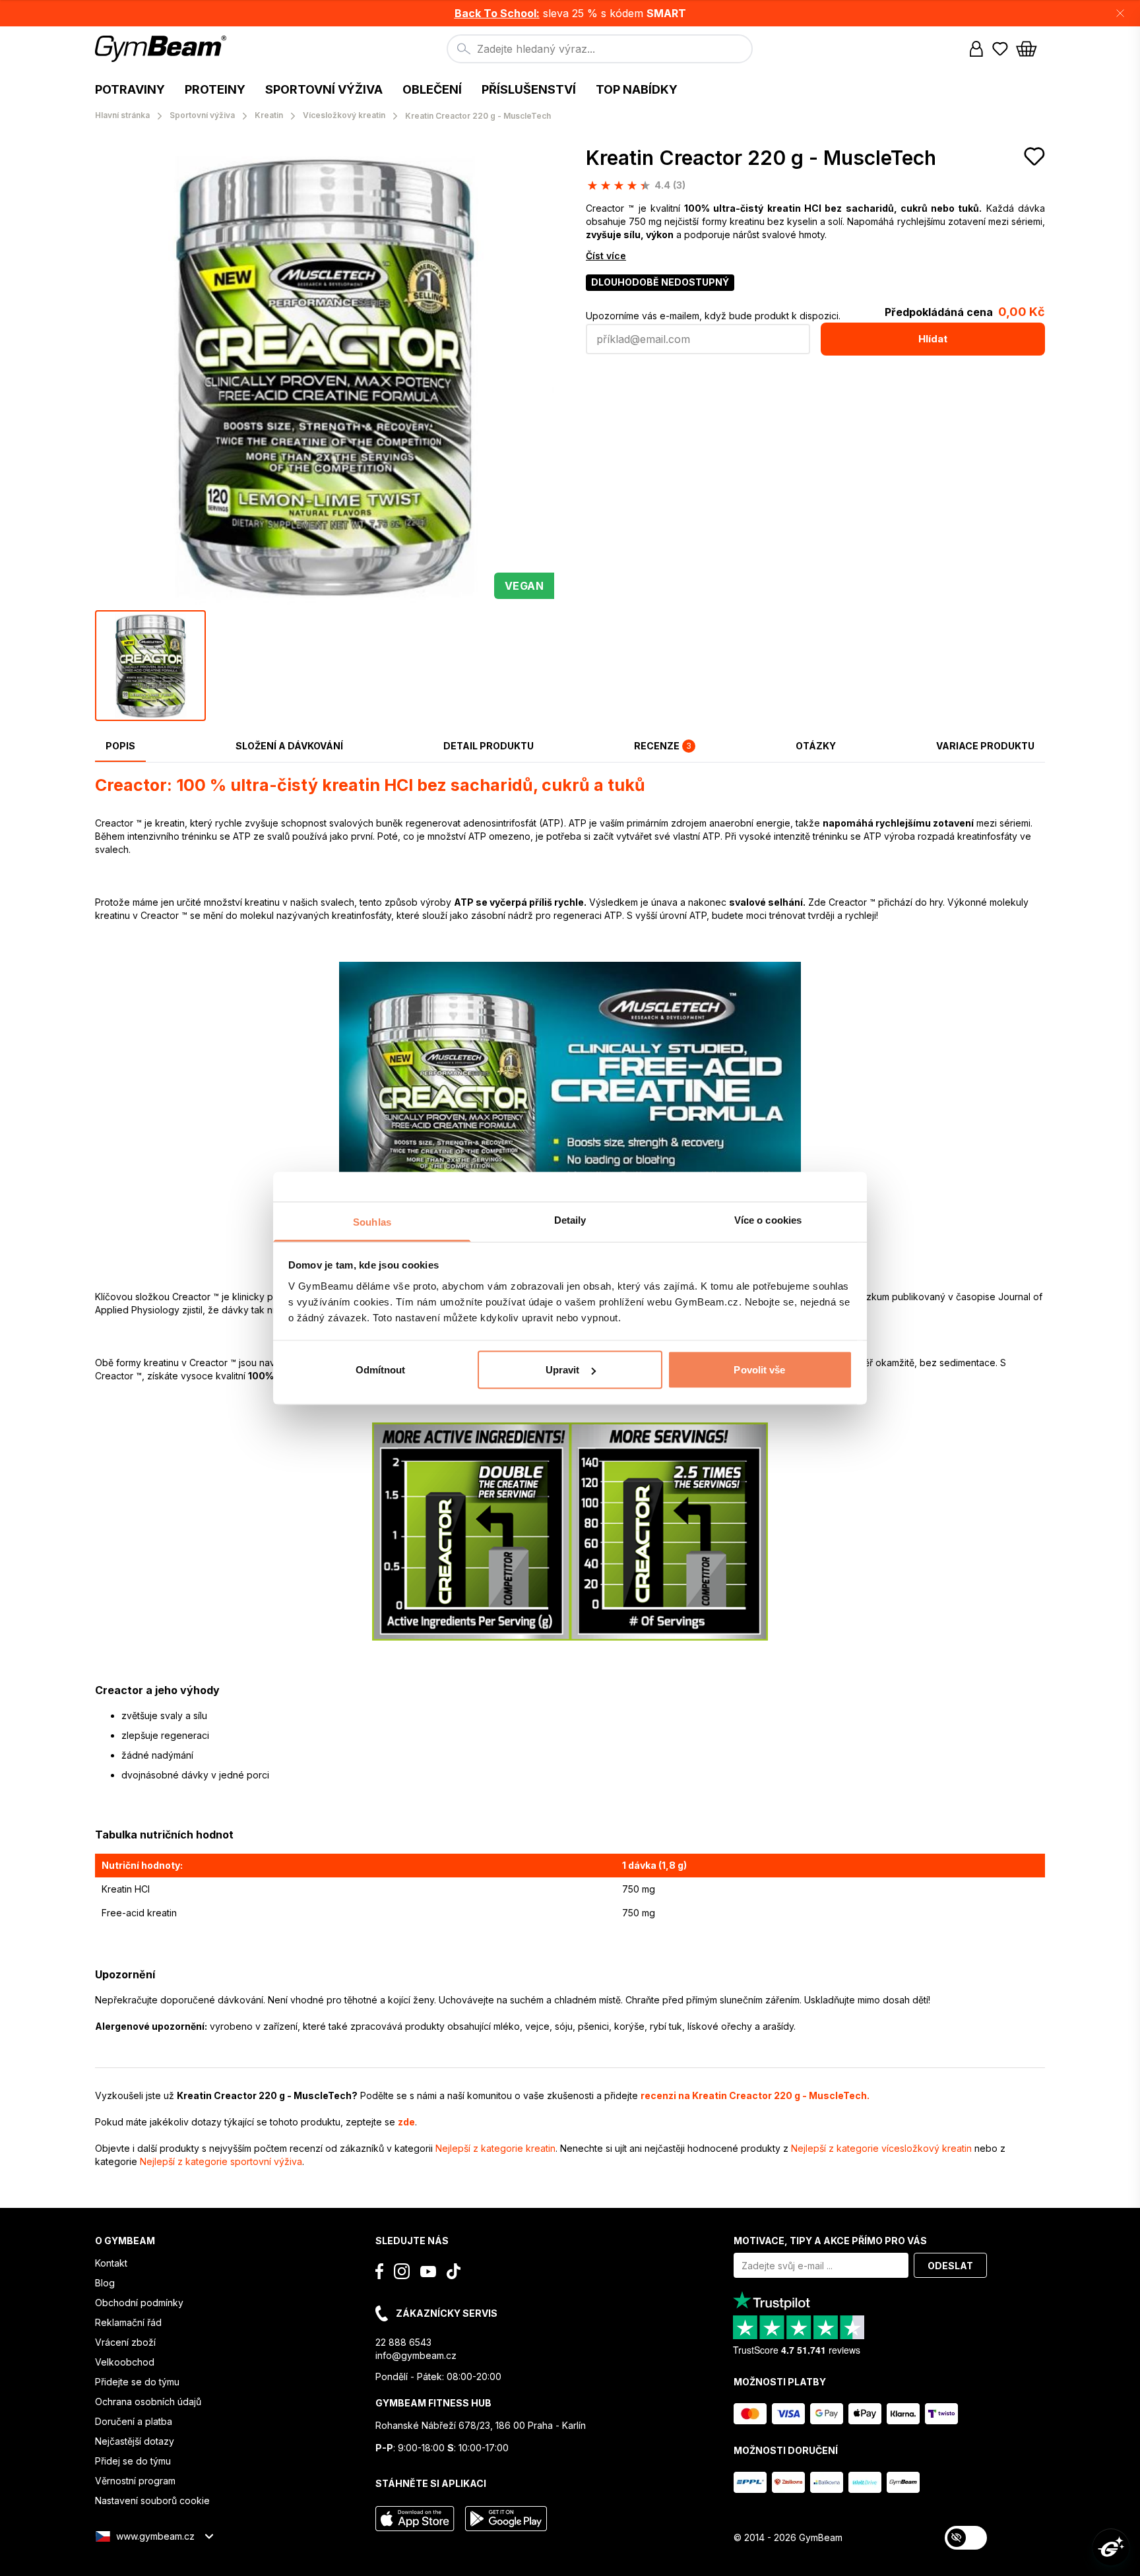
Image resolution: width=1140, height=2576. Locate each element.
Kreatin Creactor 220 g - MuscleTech (761, 158)
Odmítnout (381, 1370)
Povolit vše (759, 1370)
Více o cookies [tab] (768, 1219)
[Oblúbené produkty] (1000, 49)
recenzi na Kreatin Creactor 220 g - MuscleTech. (755, 2095)
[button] (570, 13)
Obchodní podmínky (139, 2303)
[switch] (966, 2538)
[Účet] (976, 49)
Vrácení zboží (125, 2342)
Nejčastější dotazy (135, 2441)
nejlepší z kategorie (495, 2148)
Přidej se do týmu (133, 2461)
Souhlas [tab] (372, 1221)
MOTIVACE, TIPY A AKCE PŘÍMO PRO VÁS (830, 2241)
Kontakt (111, 2263)
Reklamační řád (128, 2322)
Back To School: (497, 13)
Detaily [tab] (570, 1219)
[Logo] (163, 49)
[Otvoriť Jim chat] (1111, 2547)
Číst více (606, 256)
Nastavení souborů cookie (152, 2500)
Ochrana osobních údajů (148, 2402)
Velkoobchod (125, 2362)
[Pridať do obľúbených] (1034, 156)
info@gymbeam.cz (416, 2355)
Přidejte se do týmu (137, 2382)
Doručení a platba (134, 2421)
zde (406, 2122)
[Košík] (1030, 49)
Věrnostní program (135, 2481)
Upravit (563, 1370)
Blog (105, 2283)
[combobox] (600, 49)
